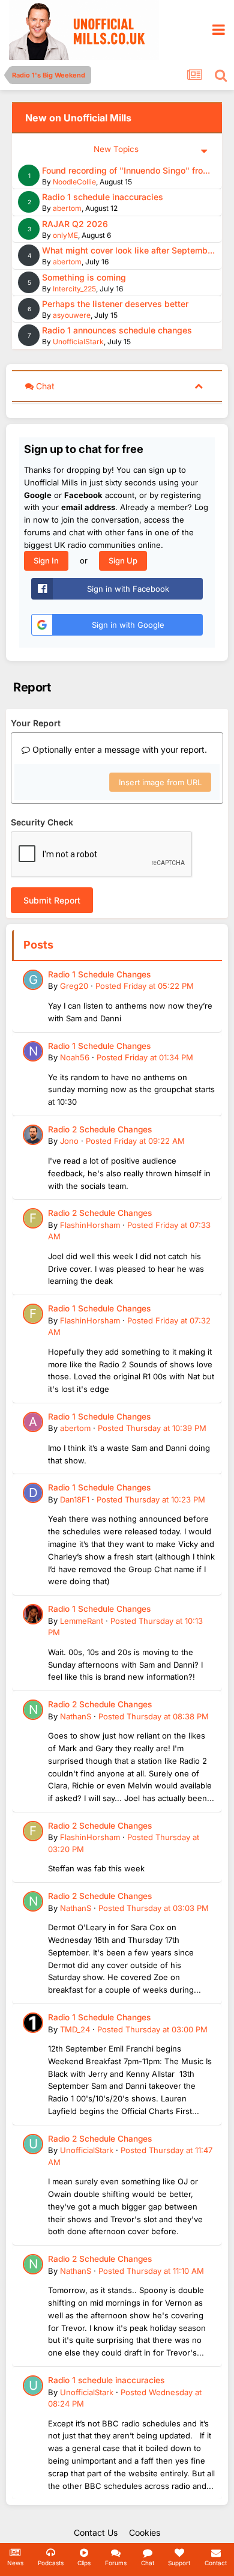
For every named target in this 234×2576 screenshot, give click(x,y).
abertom (67, 208)
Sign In (46, 560)
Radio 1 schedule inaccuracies (103, 197)
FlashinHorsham (90, 1225)
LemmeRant (82, 1621)
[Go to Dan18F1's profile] (33, 1493)
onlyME (65, 235)
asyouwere (72, 315)
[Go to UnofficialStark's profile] (33, 2144)
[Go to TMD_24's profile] (33, 2023)
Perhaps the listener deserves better (115, 304)
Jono (69, 1141)
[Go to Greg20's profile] (33, 980)
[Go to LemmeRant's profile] (33, 1614)
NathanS (76, 1716)
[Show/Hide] (199, 385)
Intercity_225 (74, 289)
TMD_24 (75, 2029)
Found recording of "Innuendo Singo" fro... (126, 170)
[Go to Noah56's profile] (33, 1051)
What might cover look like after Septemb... (128, 250)
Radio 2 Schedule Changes (100, 1129)
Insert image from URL (160, 782)
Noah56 (75, 1057)
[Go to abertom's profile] (33, 1422)
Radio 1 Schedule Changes (99, 974)
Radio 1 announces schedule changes (117, 330)
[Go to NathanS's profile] (33, 1710)
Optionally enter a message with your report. (118, 749)
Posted (145, 986)
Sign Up (123, 560)
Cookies (145, 2532)
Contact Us (96, 2532)
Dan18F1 (75, 1499)
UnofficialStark (78, 342)
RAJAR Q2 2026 (75, 224)
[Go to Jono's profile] (33, 1135)
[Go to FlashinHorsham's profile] (33, 1218)
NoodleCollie (74, 182)
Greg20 (74, 986)
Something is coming (84, 277)
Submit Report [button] (52, 900)
